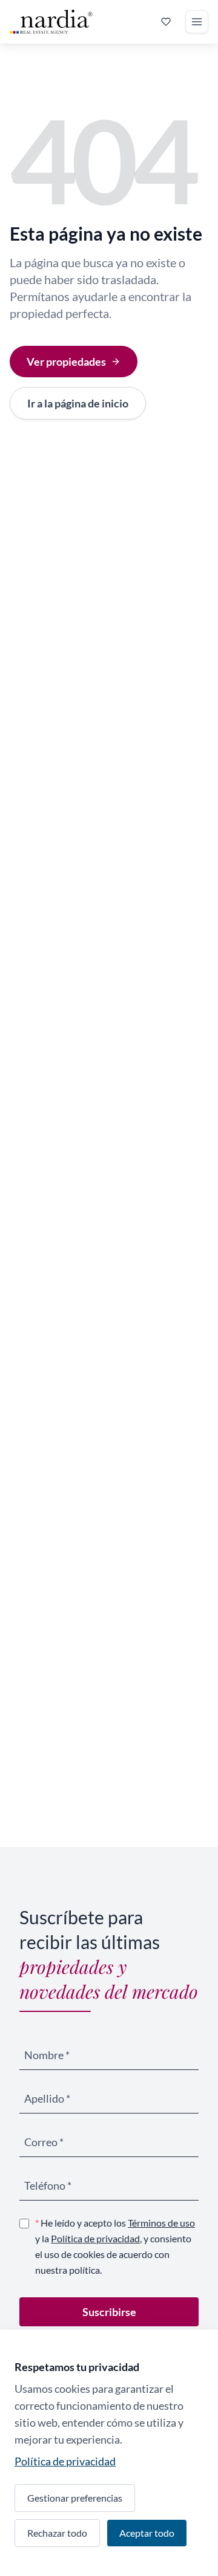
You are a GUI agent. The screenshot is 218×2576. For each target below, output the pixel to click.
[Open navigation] (197, 22)
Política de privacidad (95, 2238)
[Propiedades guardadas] (166, 22)
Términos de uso (161, 2223)
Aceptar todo (147, 2533)
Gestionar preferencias (75, 2498)
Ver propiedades (66, 362)
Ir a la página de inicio (78, 403)
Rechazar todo (57, 2533)
